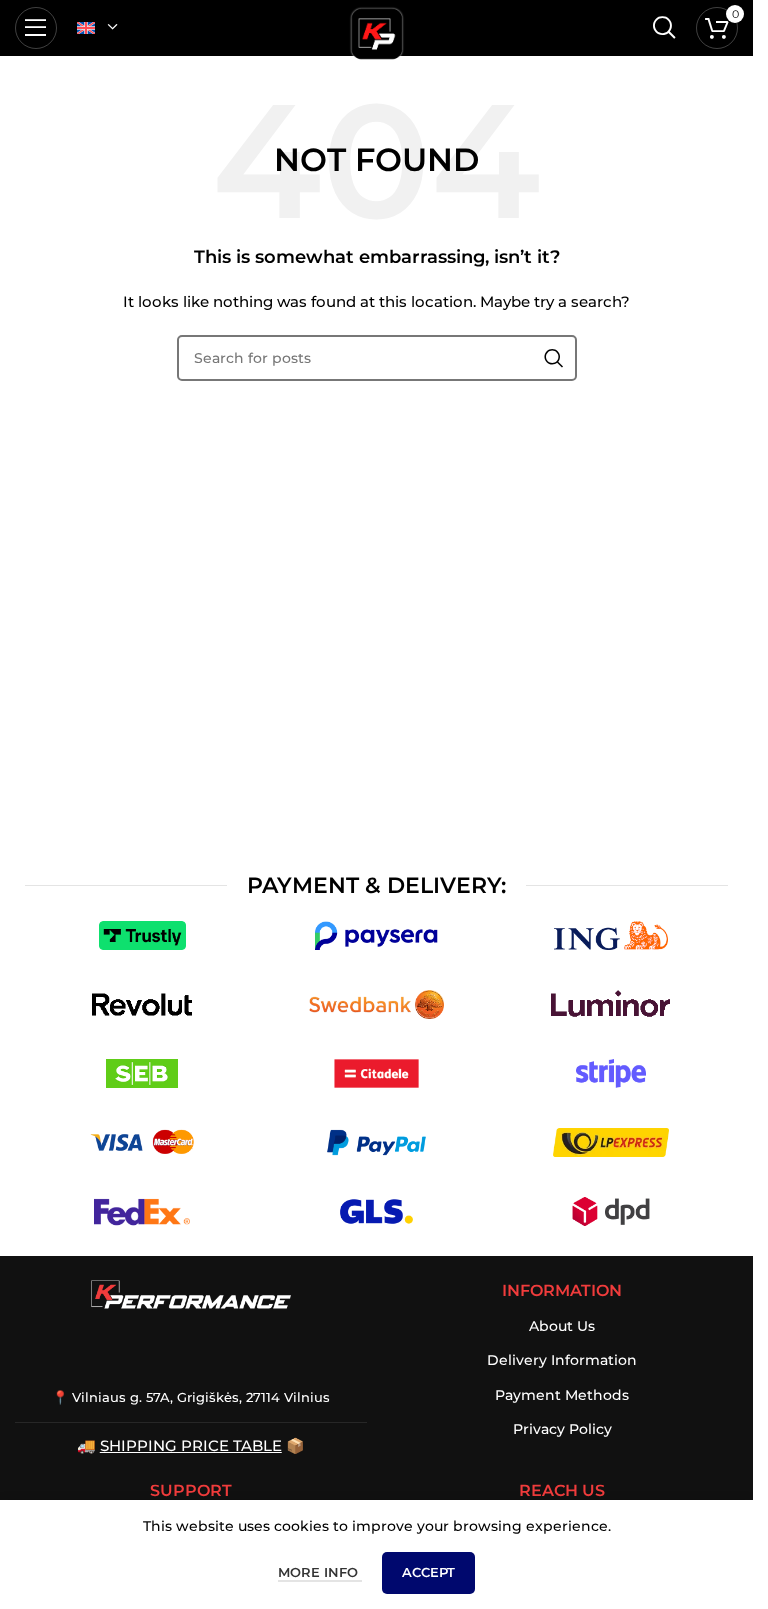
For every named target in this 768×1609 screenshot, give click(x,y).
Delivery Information (562, 1360)
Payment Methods (562, 1395)
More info (320, 1572)
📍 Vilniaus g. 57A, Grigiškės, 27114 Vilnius (191, 1397)
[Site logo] (377, 30)
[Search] (664, 28)
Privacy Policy (562, 1429)
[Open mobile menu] (36, 28)
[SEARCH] (554, 358)
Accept (428, 1572)
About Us (562, 1326)
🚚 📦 (191, 1445)
